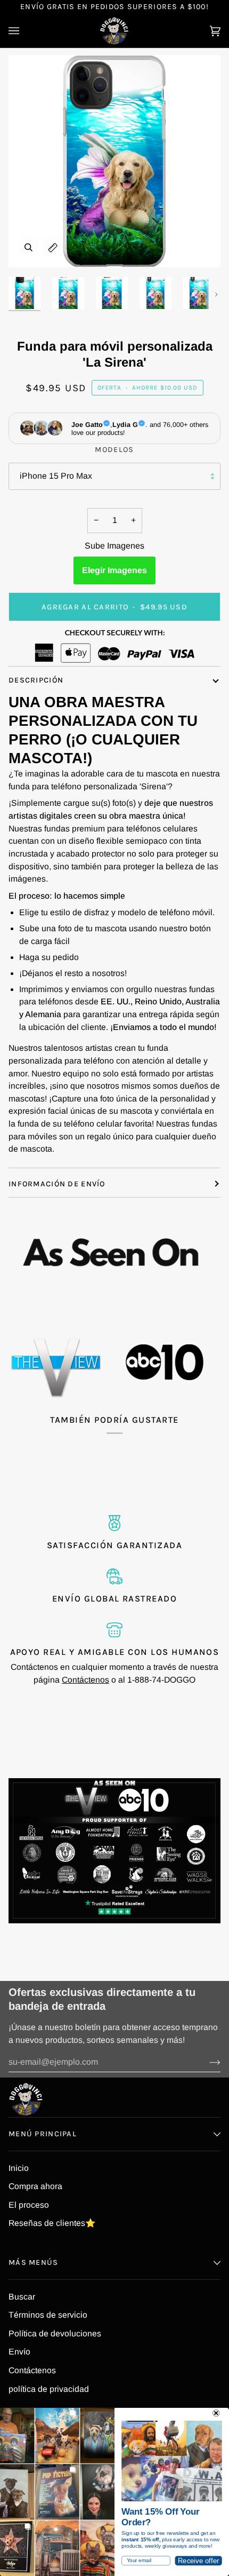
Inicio (19, 2168)
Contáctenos (85, 1680)
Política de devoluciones (55, 2333)
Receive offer (198, 2561)
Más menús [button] (34, 2262)
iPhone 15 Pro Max (56, 476)
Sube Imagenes (114, 546)
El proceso (29, 2205)
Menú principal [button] (43, 2134)
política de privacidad (49, 2389)
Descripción (36, 680)
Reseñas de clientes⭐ (52, 2223)
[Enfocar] (28, 247)
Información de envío (57, 1184)
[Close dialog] (216, 2413)
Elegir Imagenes (114, 570)
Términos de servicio (48, 2315)
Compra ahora (35, 2186)
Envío (19, 2352)
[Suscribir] (206, 2062)
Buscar (22, 2297)
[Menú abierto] (24, 31)
